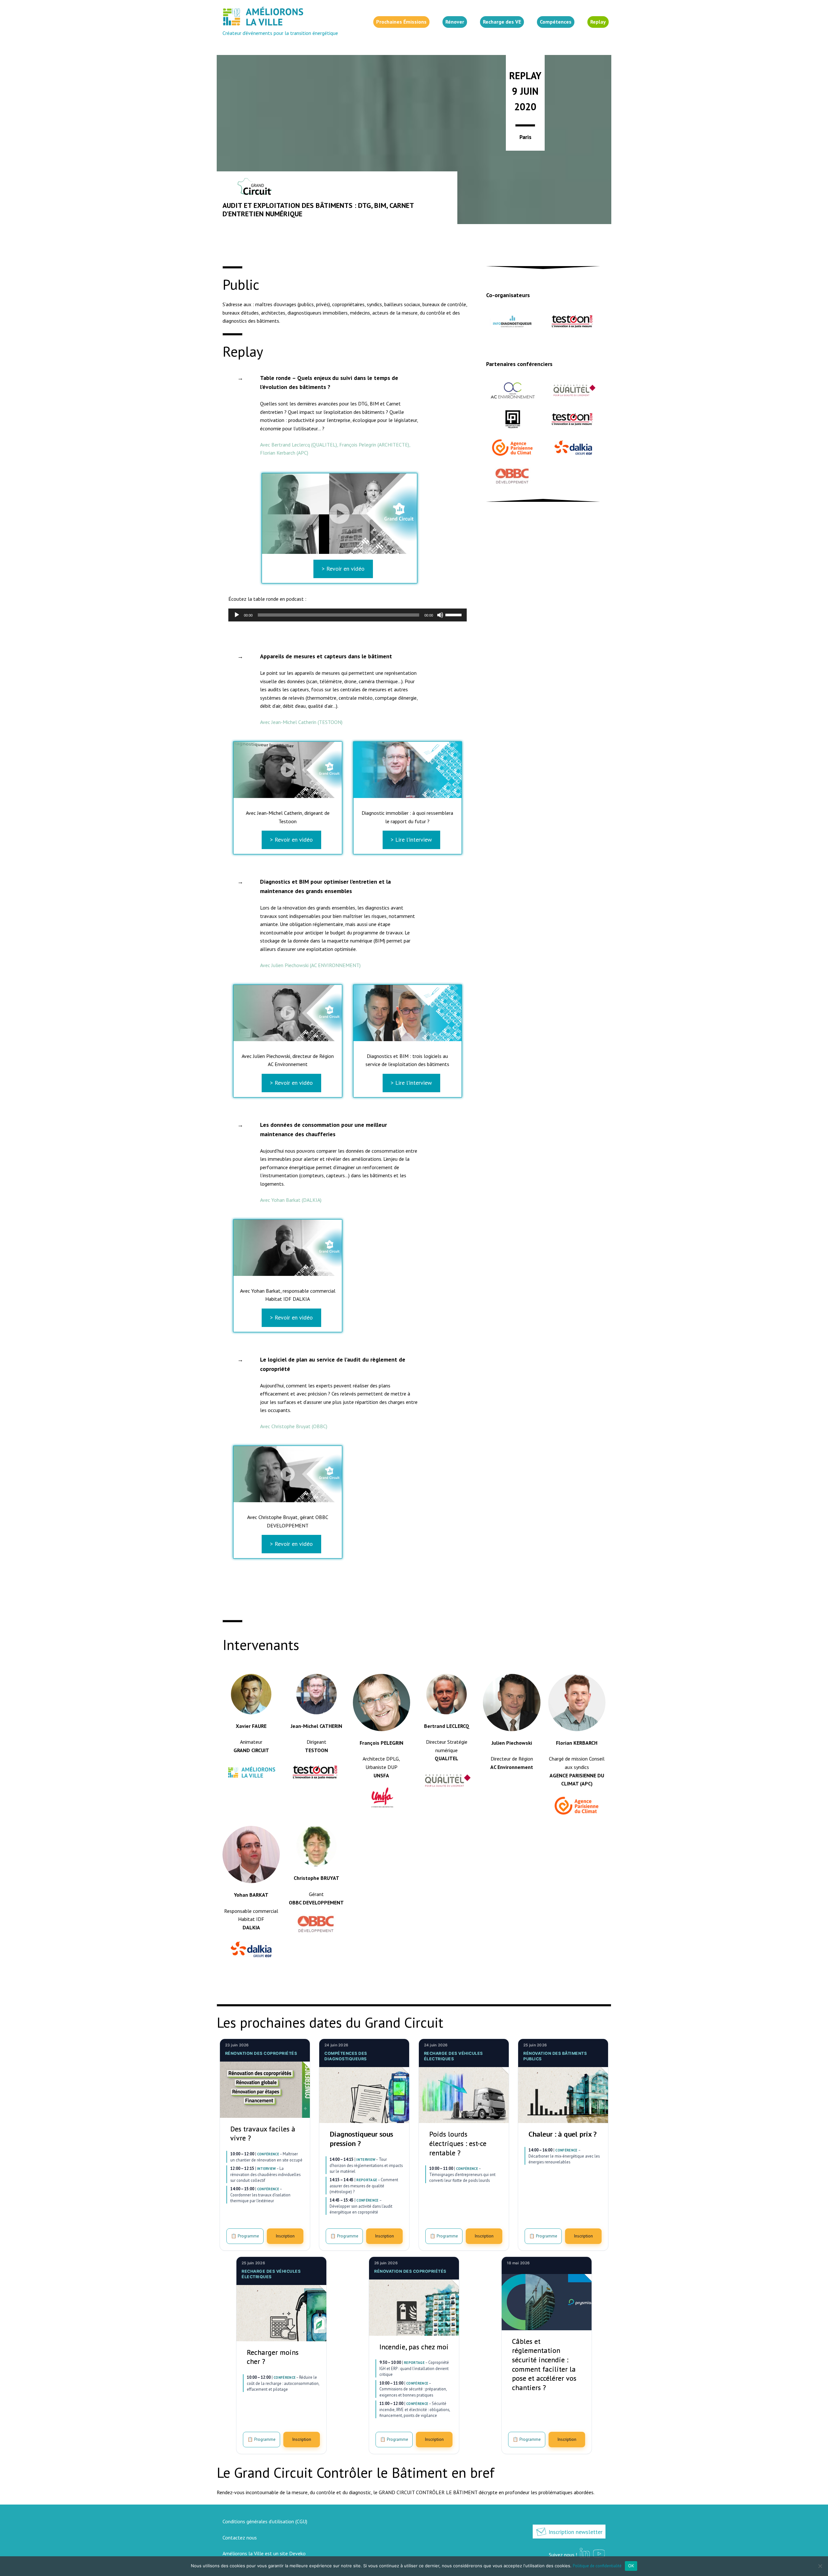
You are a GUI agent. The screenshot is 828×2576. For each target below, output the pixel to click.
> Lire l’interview (411, 840)
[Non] (820, 2566)
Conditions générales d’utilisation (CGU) (265, 2521)
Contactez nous (240, 2538)
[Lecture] (237, 615)
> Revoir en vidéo (343, 569)
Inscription (285, 2236)
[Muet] (440, 615)
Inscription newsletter (575, 2532)
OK (631, 2566)
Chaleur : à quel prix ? (562, 2134)
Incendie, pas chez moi (414, 2347)
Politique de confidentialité (597, 2566)
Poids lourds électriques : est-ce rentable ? (458, 2143)
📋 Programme (245, 2236)
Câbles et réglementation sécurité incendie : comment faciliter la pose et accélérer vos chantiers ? (544, 2364)
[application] (348, 615)
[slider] (454, 614)
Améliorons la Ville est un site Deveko (264, 2553)
